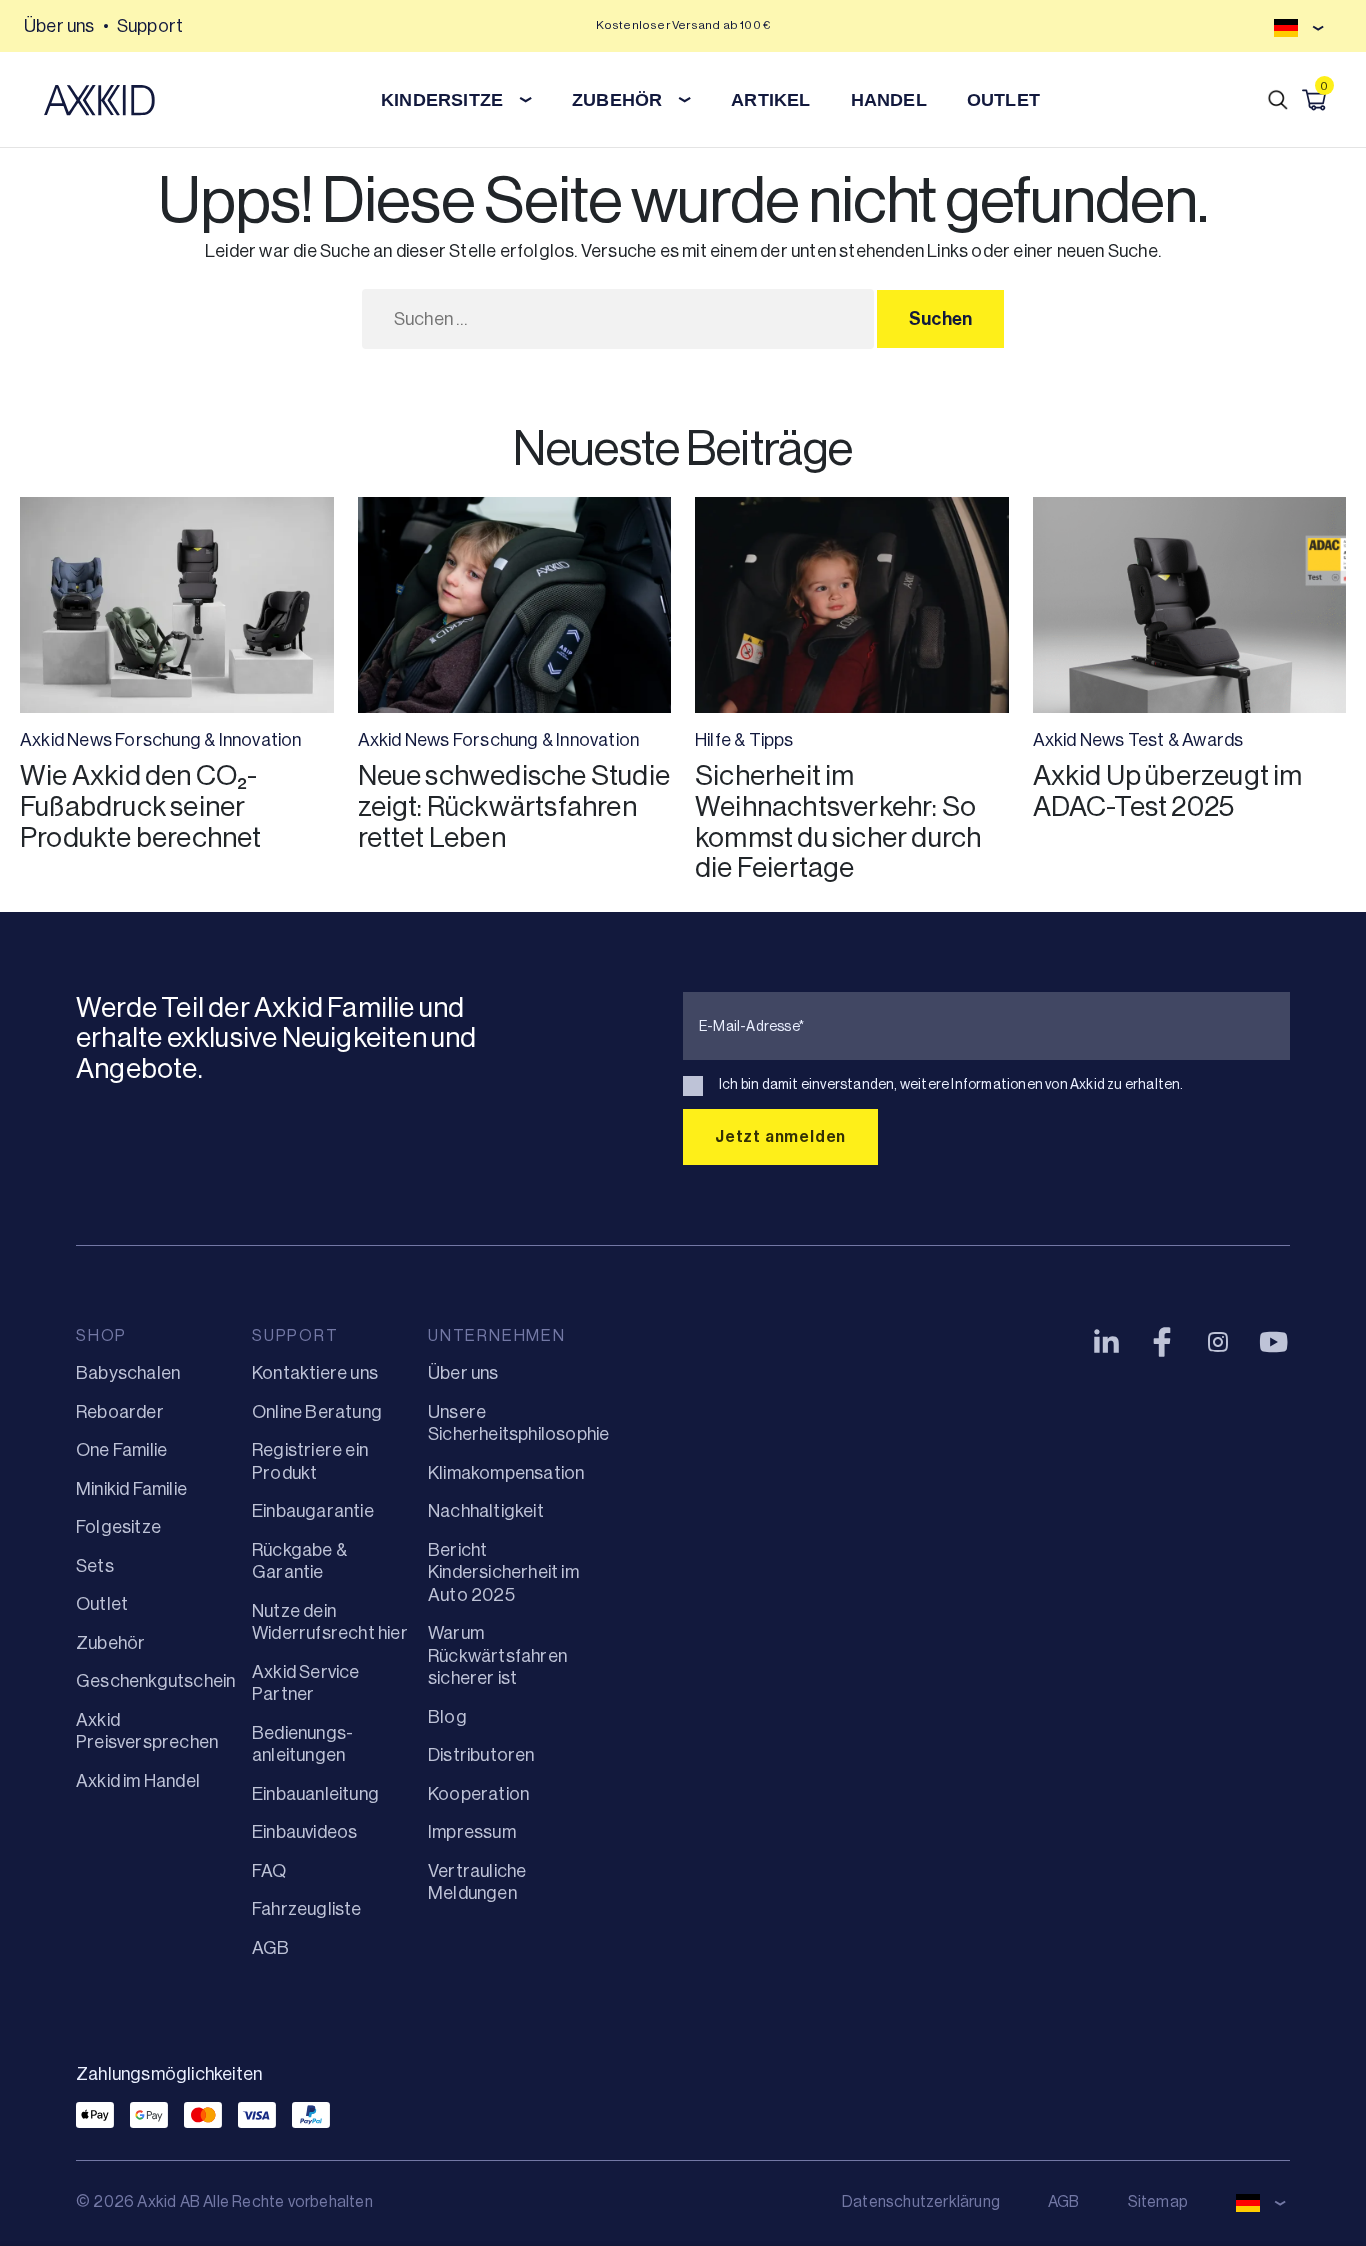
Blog (447, 1717)
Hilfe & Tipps (744, 740)
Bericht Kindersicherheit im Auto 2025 (503, 1572)
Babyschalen (128, 1373)
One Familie (121, 1450)
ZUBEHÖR (617, 100)
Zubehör (110, 1643)
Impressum (472, 1832)
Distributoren (481, 1755)
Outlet (1003, 100)
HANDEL (889, 100)
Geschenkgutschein (155, 1681)
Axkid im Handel (138, 1781)
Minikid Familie (131, 1489)
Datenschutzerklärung (921, 2201)
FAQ (269, 1871)
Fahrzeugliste (307, 1909)
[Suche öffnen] (1278, 100)
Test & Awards (1186, 740)
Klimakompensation (506, 1473)
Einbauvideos (304, 1832)
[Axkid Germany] (99, 100)
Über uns (59, 26)
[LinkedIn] (1106, 1342)
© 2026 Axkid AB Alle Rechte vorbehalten (224, 2201)
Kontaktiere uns (315, 1373)
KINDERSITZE (442, 100)
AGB (271, 1948)
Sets (95, 1566)
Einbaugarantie (313, 1511)
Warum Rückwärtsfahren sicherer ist (497, 1655)
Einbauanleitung (315, 1794)
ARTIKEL (770, 100)
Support (150, 26)
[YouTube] (1274, 1342)
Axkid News (66, 740)
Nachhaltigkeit (486, 1511)
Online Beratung (317, 1412)
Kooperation (478, 1794)
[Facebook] (1162, 1342)
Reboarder (120, 1412)
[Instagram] (1218, 1342)
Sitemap (1158, 2201)
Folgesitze (118, 1527)
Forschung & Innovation (208, 740)
